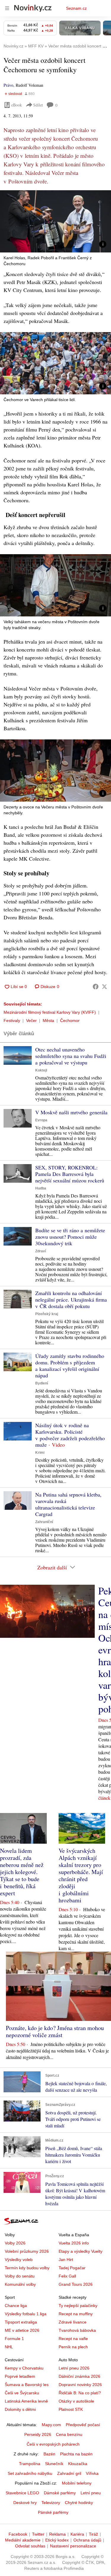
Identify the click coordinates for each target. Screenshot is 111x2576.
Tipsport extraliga (21, 2322)
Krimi (40, 1453)
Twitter (38, 2534)
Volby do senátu (20, 2276)
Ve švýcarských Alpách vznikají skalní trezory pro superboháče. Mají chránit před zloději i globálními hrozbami (81, 1875)
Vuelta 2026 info (74, 2243)
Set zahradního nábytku (30, 2473)
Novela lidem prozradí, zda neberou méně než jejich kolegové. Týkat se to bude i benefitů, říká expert (22, 1872)
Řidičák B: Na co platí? (80, 2393)
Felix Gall (67, 2276)
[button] (55, 221)
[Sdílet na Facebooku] (96, 987)
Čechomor (70, 1020)
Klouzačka (78, 2464)
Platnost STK (71, 2409)
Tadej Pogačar (72, 2268)
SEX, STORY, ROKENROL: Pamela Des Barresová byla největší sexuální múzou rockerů (70, 1174)
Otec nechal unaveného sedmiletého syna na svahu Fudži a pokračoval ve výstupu (71, 1056)
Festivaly (12, 1020)
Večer (31, 1020)
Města (48, 1020)
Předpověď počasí (83, 2425)
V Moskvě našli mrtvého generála (71, 1112)
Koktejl (41, 1070)
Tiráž (93, 2534)
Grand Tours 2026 (76, 2284)
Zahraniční (44, 1522)
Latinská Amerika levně (26, 2401)
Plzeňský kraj (47, 1314)
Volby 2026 (15, 2243)
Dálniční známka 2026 (79, 2376)
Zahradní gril (69, 2473)
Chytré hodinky (79, 2503)
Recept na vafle (73, 2339)
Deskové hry (25, 2503)
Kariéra (77, 2534)
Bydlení (42, 1383)
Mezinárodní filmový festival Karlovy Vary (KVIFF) (50, 1012)
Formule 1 (14, 2339)
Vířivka (92, 2473)
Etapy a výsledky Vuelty (81, 2251)
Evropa (41, 1120)
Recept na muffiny (76, 2314)
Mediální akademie (23, 2540)
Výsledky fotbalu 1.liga (26, 2314)
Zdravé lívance (73, 2322)
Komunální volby (20, 2284)
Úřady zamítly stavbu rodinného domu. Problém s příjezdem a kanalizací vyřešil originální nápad (70, 1366)
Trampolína (30, 2464)
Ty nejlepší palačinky (78, 2306)
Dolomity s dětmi (20, 2409)
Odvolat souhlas (30, 2546)
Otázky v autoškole (76, 2401)
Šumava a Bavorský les (27, 2385)
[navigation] (7, 8)
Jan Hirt (66, 2260)
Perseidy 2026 (38, 2434)
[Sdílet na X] (104, 987)
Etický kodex (57, 2540)
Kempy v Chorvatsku (24, 2368)
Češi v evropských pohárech (53, 2444)
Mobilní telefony (77, 2483)
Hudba (41, 1188)
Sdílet (38, 105)
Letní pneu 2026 (74, 2368)
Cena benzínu (69, 2434)
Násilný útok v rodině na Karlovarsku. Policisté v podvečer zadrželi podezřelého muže (70, 1435)
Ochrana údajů (87, 2540)
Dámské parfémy (60, 2493)
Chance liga (16, 2306)
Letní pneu (91, 2493)
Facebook (18, 2534)
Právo (8, 85)
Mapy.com (51, 2425)
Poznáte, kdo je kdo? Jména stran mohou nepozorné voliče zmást (55, 2031)
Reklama (57, 2534)
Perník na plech (73, 2347)
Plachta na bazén (76, 2454)
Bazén (49, 2454)
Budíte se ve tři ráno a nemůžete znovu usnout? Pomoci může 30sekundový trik (70, 1237)
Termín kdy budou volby (27, 2268)
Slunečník (54, 2464)
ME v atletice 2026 (22, 2330)
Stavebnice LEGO (22, 2493)
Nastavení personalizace (73, 2546)
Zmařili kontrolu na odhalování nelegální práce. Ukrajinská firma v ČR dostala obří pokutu (71, 1300)
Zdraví (41, 1251)
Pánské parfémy (53, 2512)
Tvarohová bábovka (77, 2330)
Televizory (51, 2503)
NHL (9, 2347)
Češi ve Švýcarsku (22, 2393)
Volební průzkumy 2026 (27, 2251)
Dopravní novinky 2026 (80, 2385)
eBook (17, 105)
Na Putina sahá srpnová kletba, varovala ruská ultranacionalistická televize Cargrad (68, 1504)
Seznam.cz (76, 8)
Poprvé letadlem (20, 2376)
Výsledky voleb (19, 2260)
